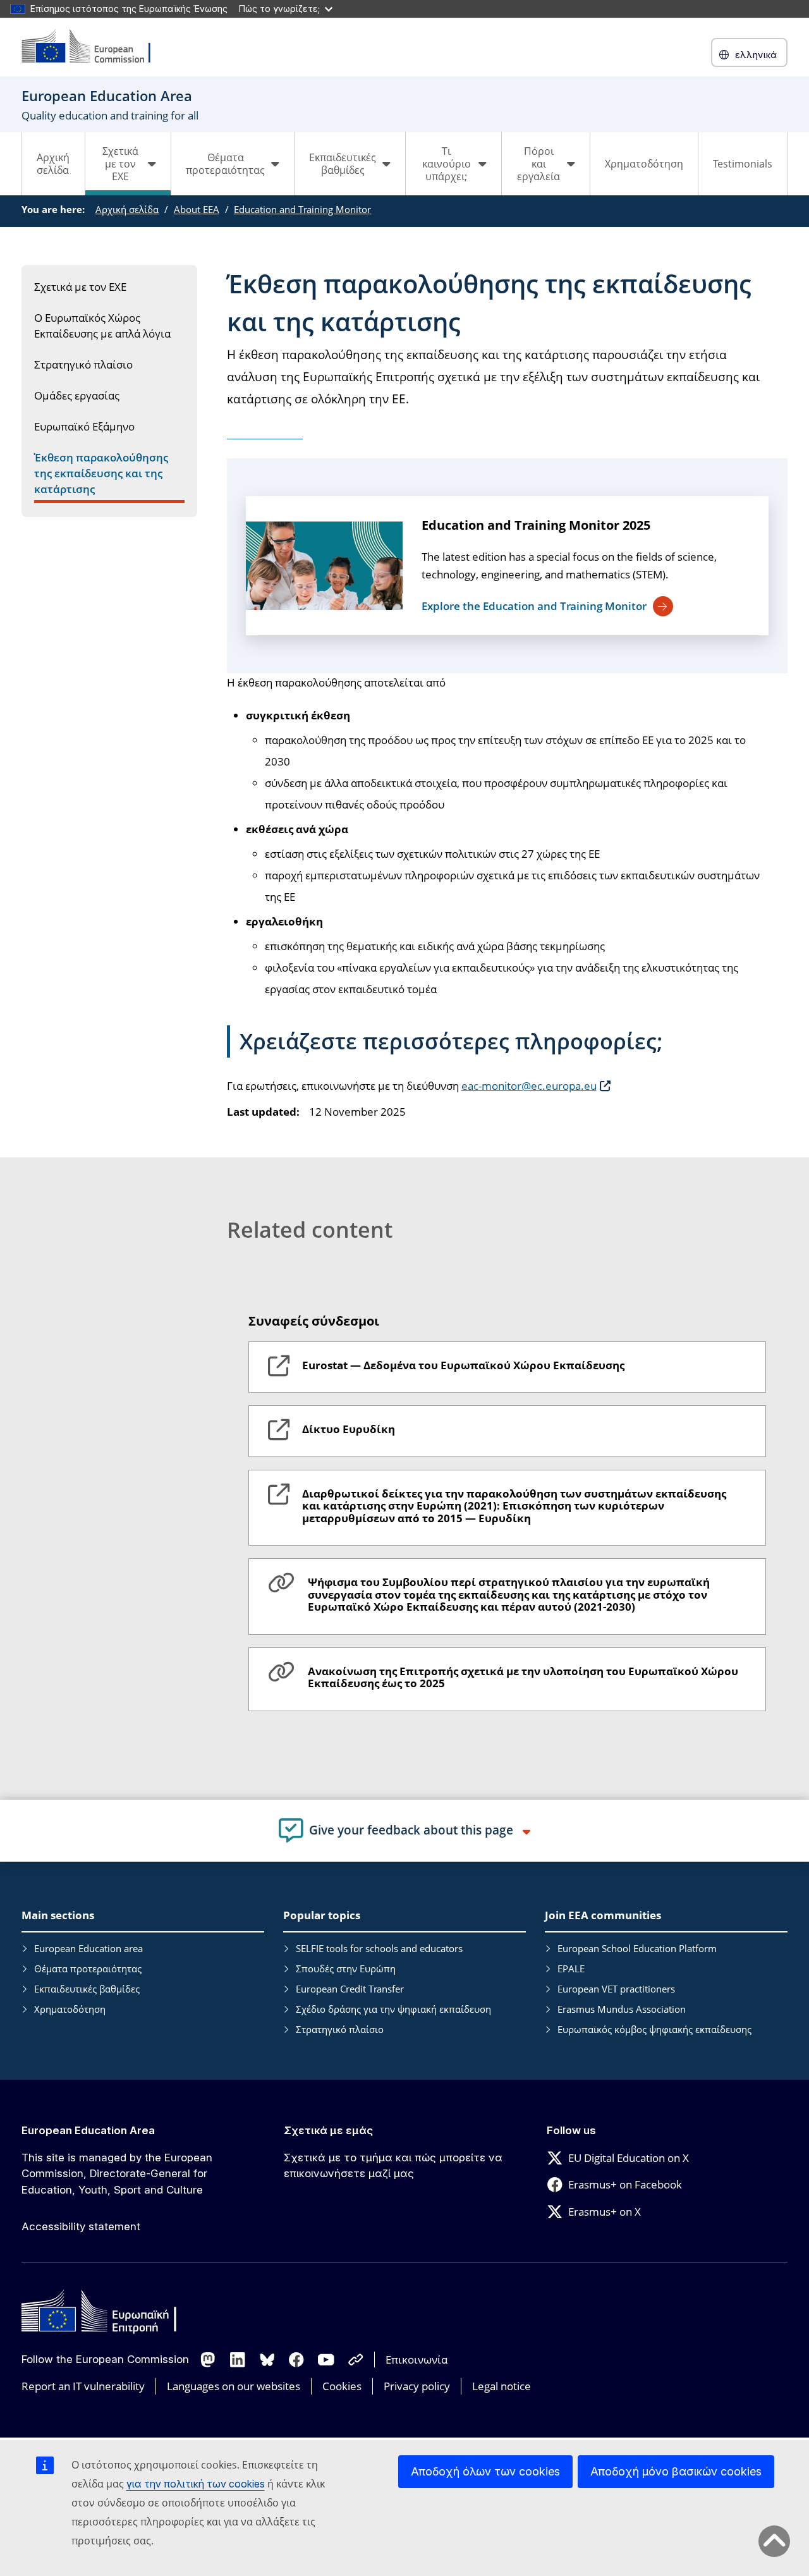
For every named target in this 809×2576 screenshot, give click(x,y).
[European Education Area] (94, 47)
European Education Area (88, 2130)
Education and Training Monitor (302, 209)
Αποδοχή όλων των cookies (485, 2471)
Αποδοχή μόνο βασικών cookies (676, 2471)
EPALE (571, 1969)
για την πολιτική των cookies (196, 2484)
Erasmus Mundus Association (622, 2009)
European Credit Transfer (350, 1989)
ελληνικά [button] (756, 55)
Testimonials (743, 164)
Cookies (342, 2386)
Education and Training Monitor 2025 (536, 525)
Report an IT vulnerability (83, 2386)
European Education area (88, 1948)
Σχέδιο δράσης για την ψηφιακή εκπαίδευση (393, 2009)
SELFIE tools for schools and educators (379, 1948)
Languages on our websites (234, 2386)
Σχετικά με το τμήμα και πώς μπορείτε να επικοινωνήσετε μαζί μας (393, 2166)
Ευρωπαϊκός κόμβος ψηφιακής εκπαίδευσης (654, 2029)
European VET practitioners (616, 1989)
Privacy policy (417, 2386)
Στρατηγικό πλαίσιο (340, 2029)
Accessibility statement (81, 2226)
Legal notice (502, 2386)
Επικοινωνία (417, 2359)
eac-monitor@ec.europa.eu (529, 1086)
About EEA (197, 209)
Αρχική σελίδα (53, 164)
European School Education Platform (637, 1948)
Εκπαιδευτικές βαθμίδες (87, 1989)
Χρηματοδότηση (644, 164)
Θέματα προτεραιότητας (88, 1969)
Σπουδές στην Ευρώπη (346, 1969)
